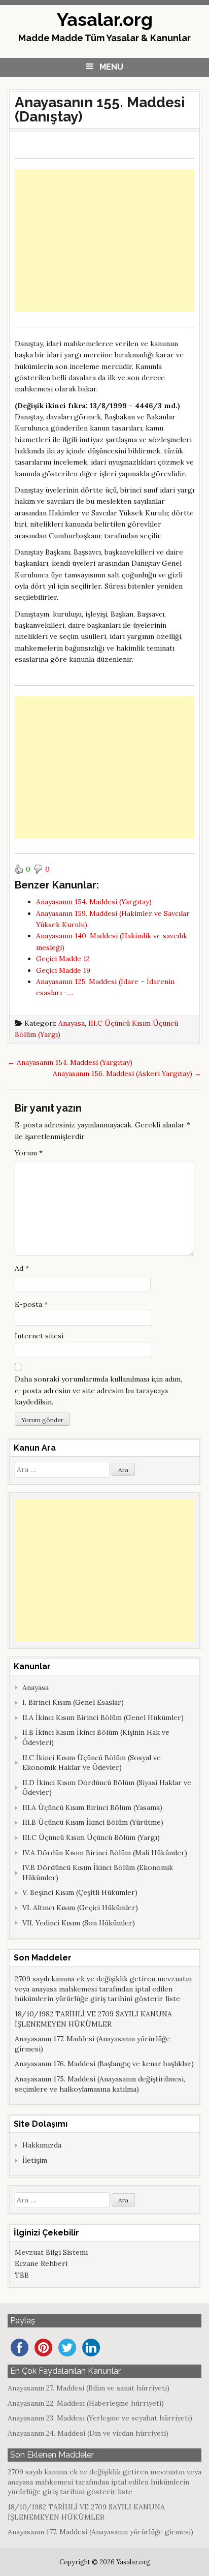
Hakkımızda (42, 2145)
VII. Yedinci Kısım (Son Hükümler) (79, 1923)
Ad (22, 1268)
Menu (111, 67)
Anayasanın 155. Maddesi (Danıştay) (100, 110)
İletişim (35, 2160)
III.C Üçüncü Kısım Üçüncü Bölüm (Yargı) (91, 1837)
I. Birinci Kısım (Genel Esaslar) (73, 1702)
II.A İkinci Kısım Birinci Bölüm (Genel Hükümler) (103, 1718)
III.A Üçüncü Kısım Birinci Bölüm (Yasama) (92, 1807)
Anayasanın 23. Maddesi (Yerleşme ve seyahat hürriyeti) (100, 2418)
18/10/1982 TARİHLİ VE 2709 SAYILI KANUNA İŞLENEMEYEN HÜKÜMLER (93, 2019)
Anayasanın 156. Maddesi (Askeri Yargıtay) (127, 1074)
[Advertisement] (104, 240)
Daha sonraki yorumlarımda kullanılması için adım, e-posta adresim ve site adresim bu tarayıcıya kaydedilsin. (98, 1390)
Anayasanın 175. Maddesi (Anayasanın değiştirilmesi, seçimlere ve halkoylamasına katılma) (100, 2084)
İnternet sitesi (39, 1336)
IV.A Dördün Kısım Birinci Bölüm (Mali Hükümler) (105, 1853)
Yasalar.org (105, 19)
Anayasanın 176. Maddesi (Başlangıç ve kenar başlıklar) (104, 2064)
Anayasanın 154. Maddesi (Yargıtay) (70, 1062)
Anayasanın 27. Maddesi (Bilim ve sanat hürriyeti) (89, 2388)
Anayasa (72, 1023)
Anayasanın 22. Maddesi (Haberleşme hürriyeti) (86, 2403)
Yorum (29, 1153)
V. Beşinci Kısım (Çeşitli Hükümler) (80, 1892)
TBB (22, 2275)
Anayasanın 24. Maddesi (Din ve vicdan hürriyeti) (88, 2433)
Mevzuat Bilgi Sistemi (51, 2252)
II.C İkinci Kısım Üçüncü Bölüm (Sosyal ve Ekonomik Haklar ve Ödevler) (92, 1763)
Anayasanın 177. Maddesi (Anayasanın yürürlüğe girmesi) (100, 2532)
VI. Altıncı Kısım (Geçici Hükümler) (80, 1908)
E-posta (31, 1304)
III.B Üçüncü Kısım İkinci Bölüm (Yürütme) (93, 1822)
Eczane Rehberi (41, 2263)
